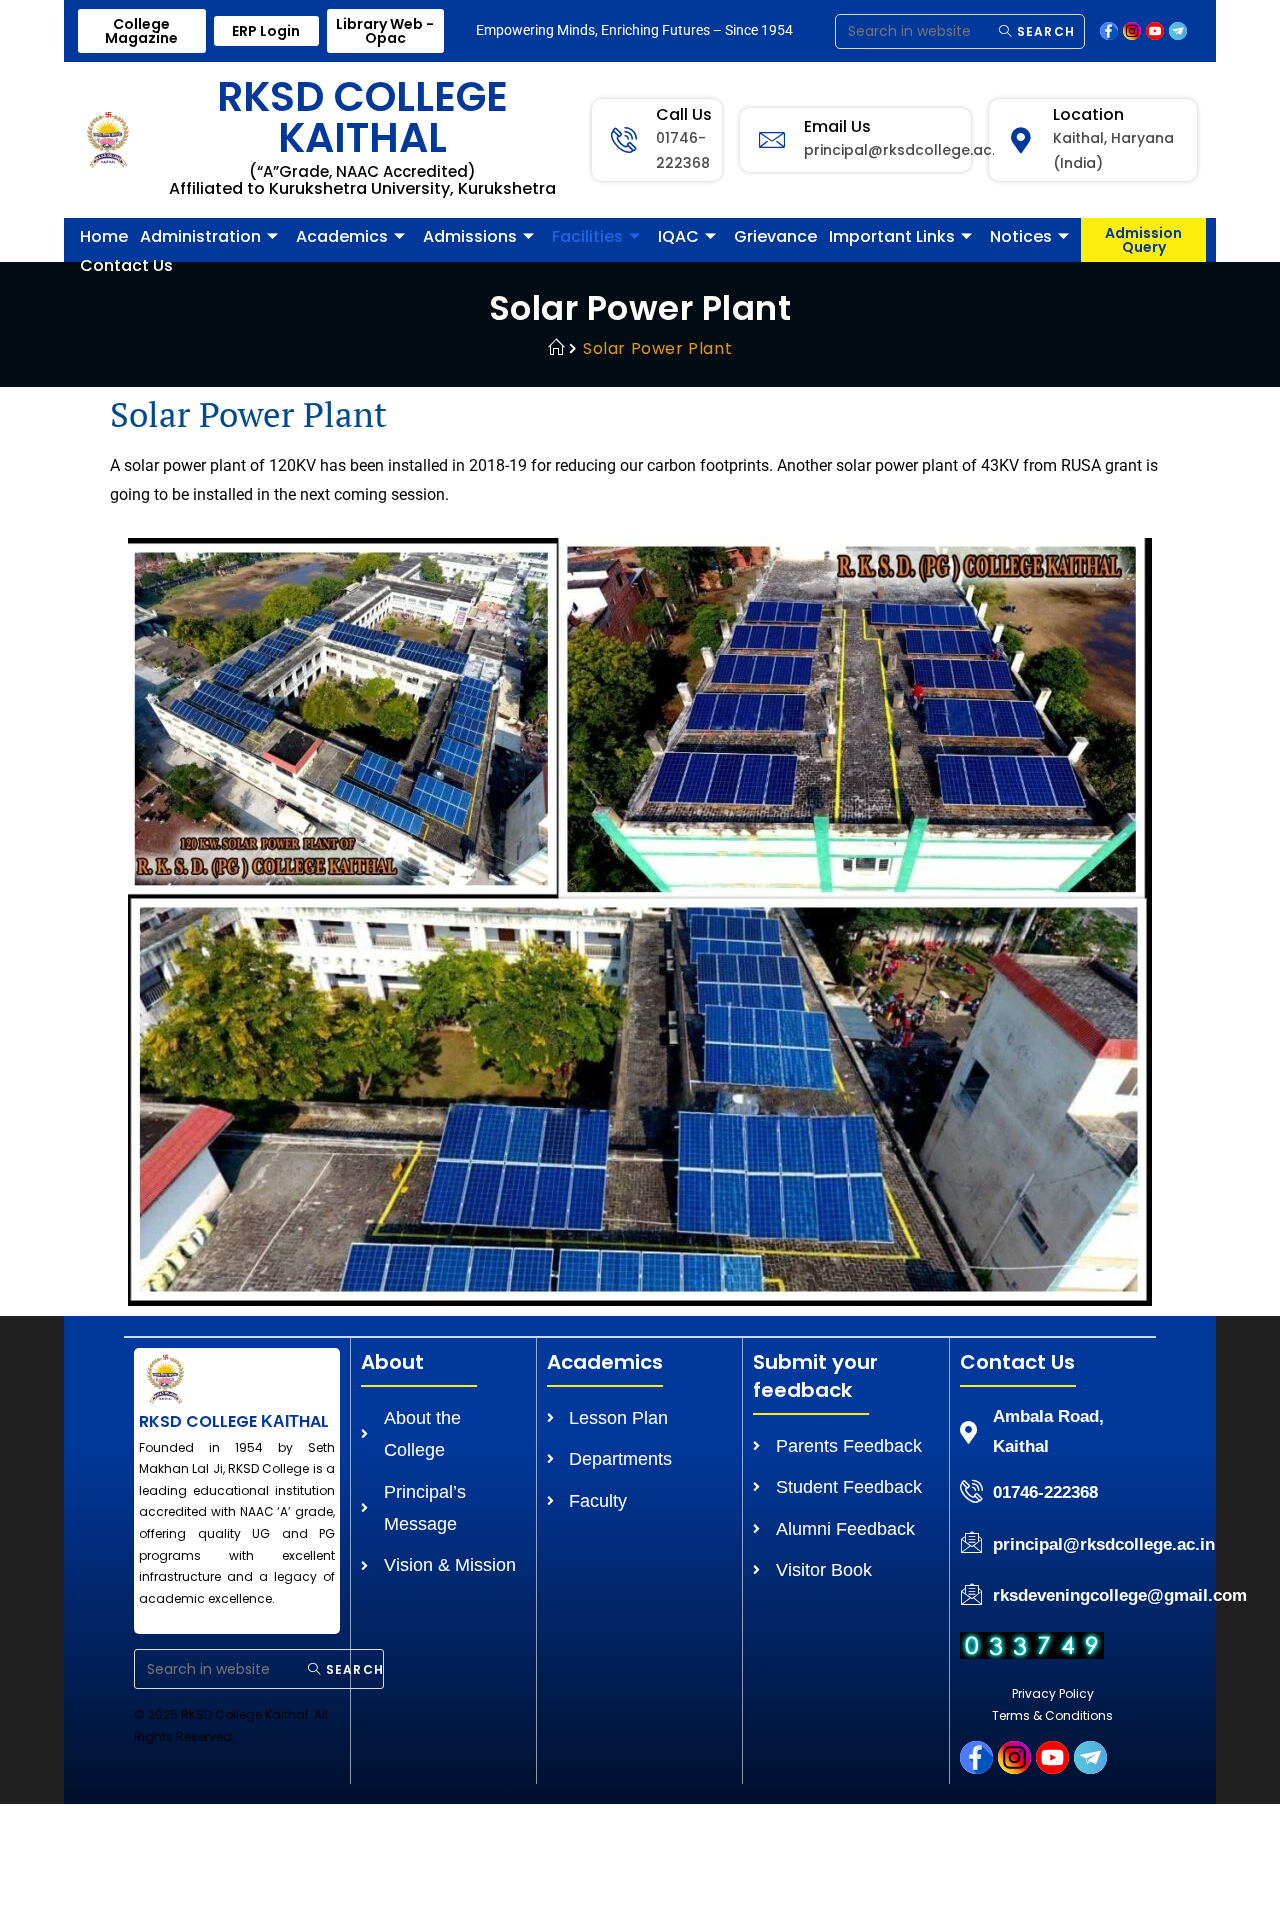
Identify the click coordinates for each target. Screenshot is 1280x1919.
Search (1044, 31)
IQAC (678, 236)
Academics (342, 236)
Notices (1021, 236)
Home (104, 236)
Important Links (892, 236)
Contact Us (126, 265)
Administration (200, 236)
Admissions (470, 236)
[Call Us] (624, 140)
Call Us (684, 114)
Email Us (837, 126)
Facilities (587, 236)
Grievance (775, 236)
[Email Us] (772, 140)
